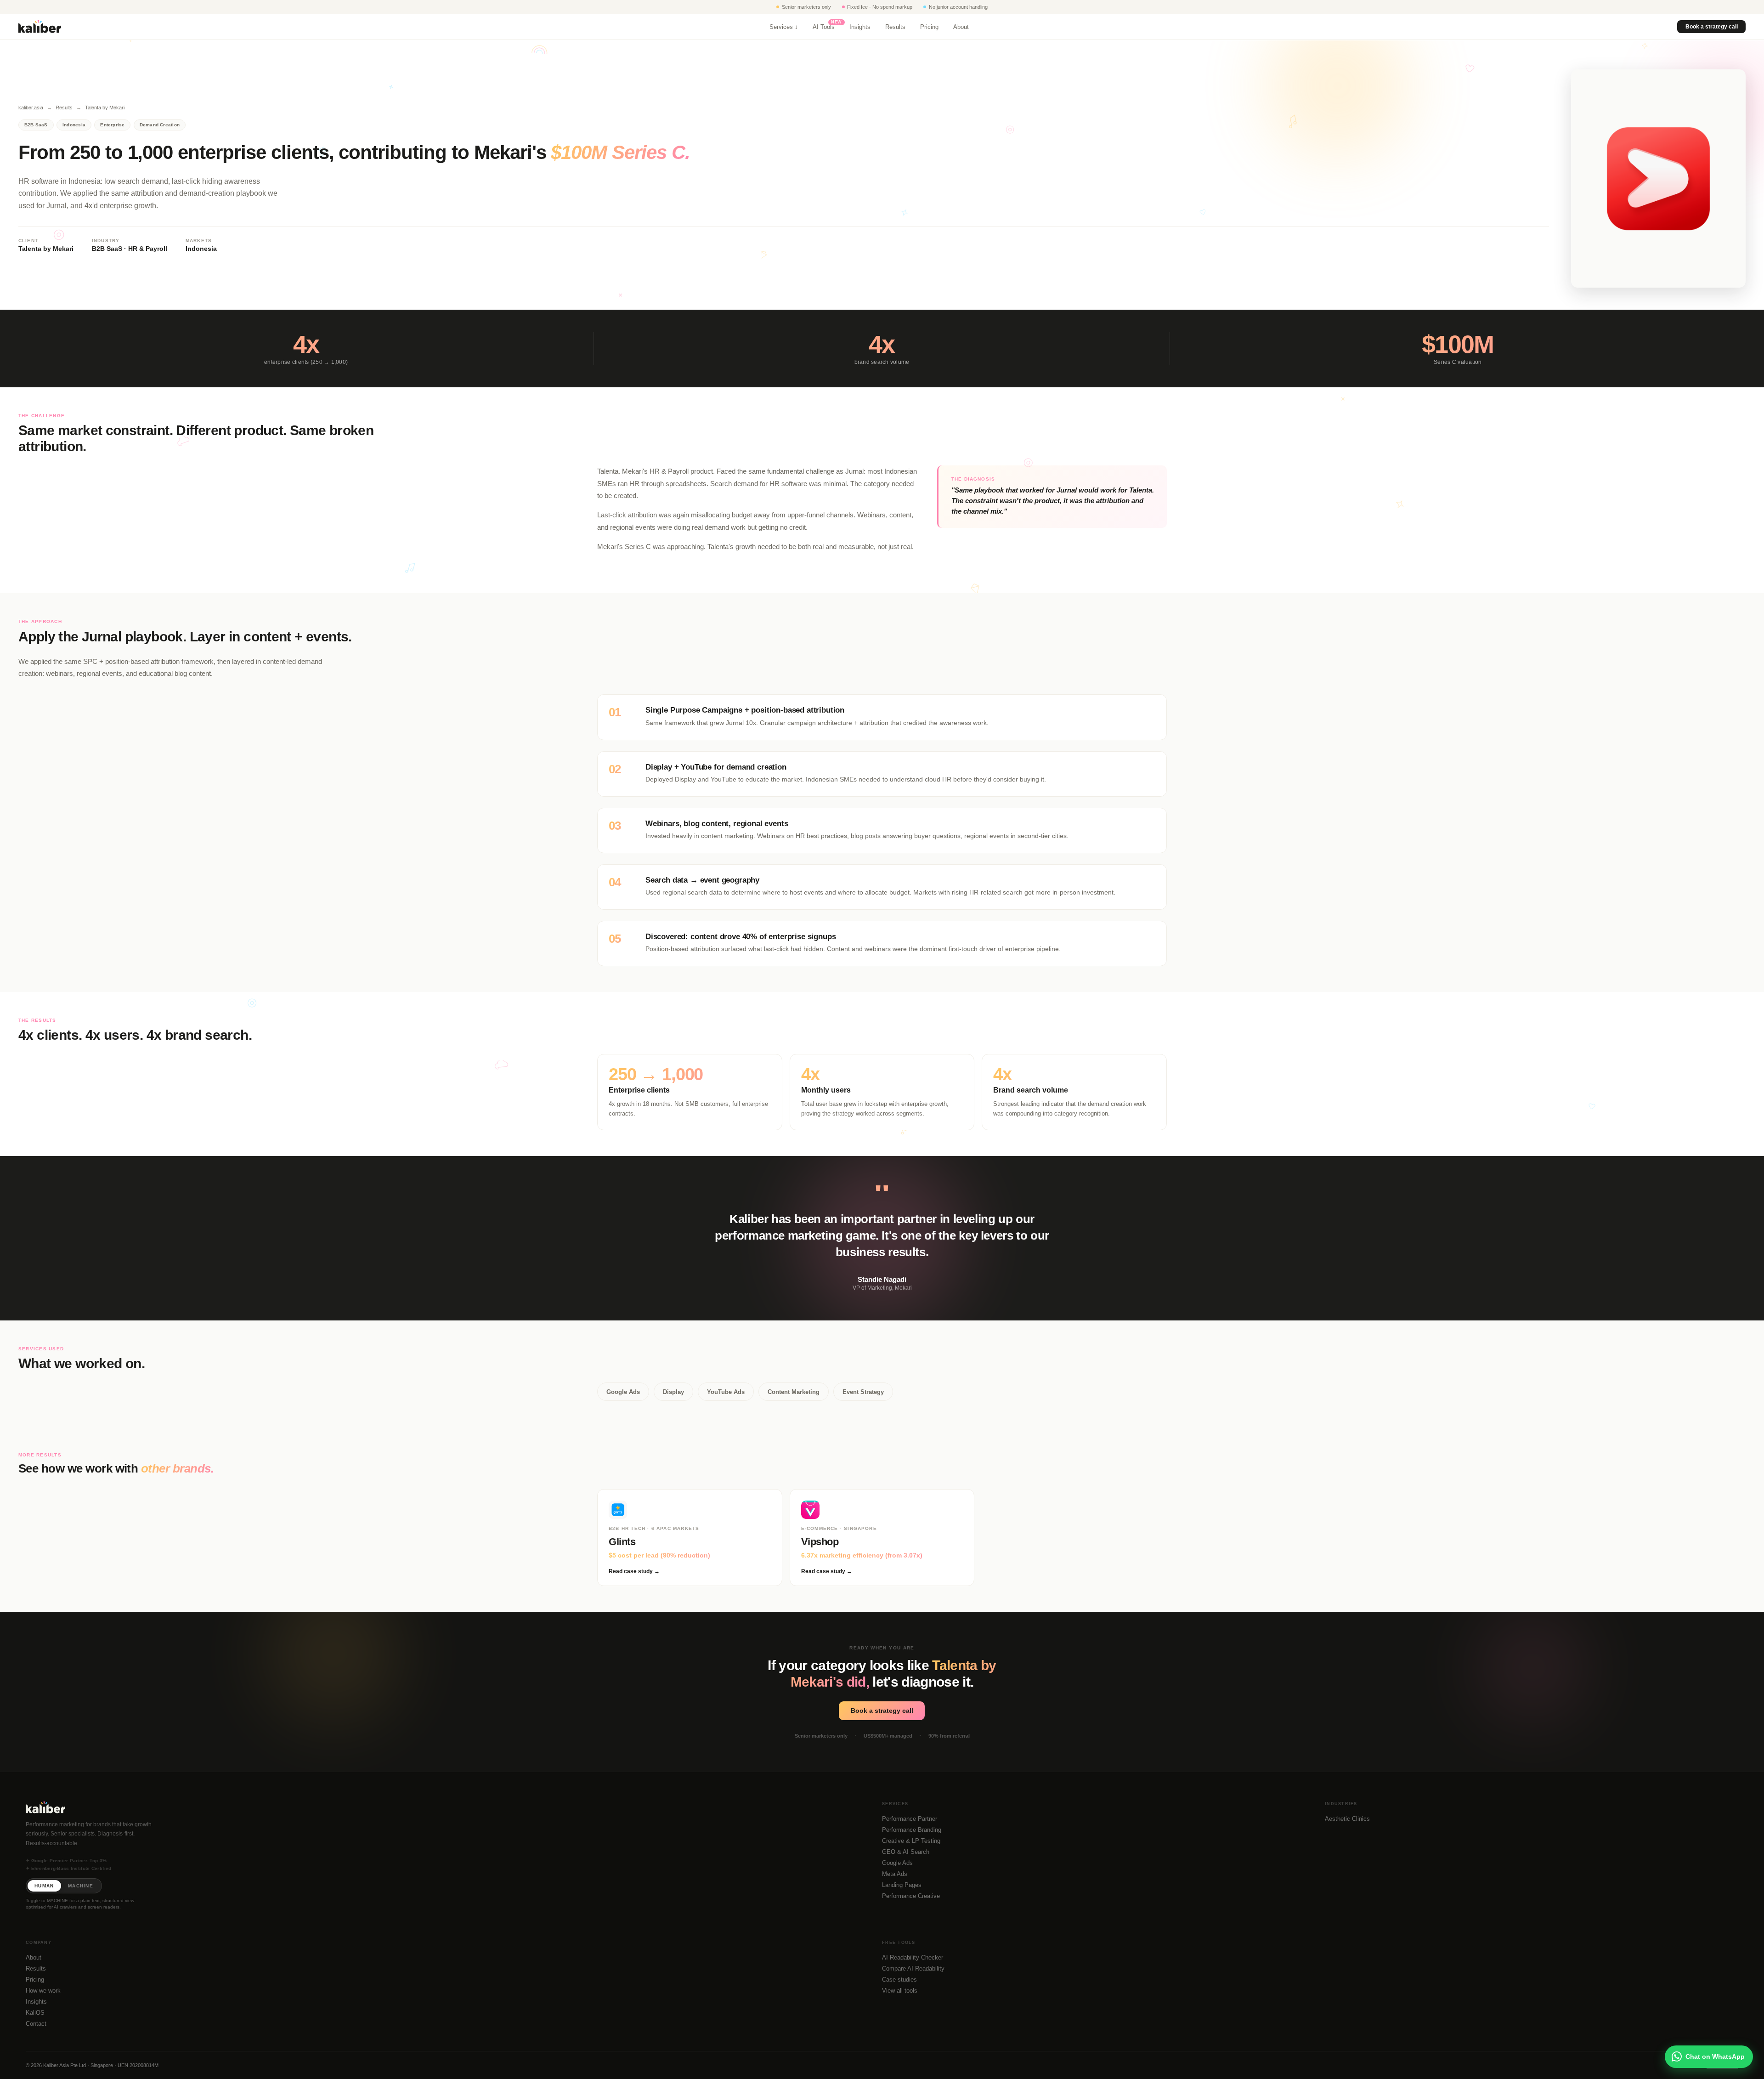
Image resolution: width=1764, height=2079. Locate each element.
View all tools (900, 1991)
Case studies (899, 1980)
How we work (43, 1991)
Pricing (929, 27)
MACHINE (81, 1886)
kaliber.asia (31, 108)
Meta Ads (895, 1874)
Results (895, 27)
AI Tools (824, 27)
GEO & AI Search (906, 1852)
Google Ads (897, 1863)
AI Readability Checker (913, 1957)
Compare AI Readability (913, 1969)
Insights (860, 27)
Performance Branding (912, 1830)
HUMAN (44, 1886)
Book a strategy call (1711, 27)
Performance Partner (910, 1819)
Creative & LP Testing (911, 1841)
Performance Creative (911, 1896)
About (961, 27)
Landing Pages (902, 1885)
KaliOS (35, 2013)
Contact (36, 2024)
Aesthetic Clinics (1347, 1819)
